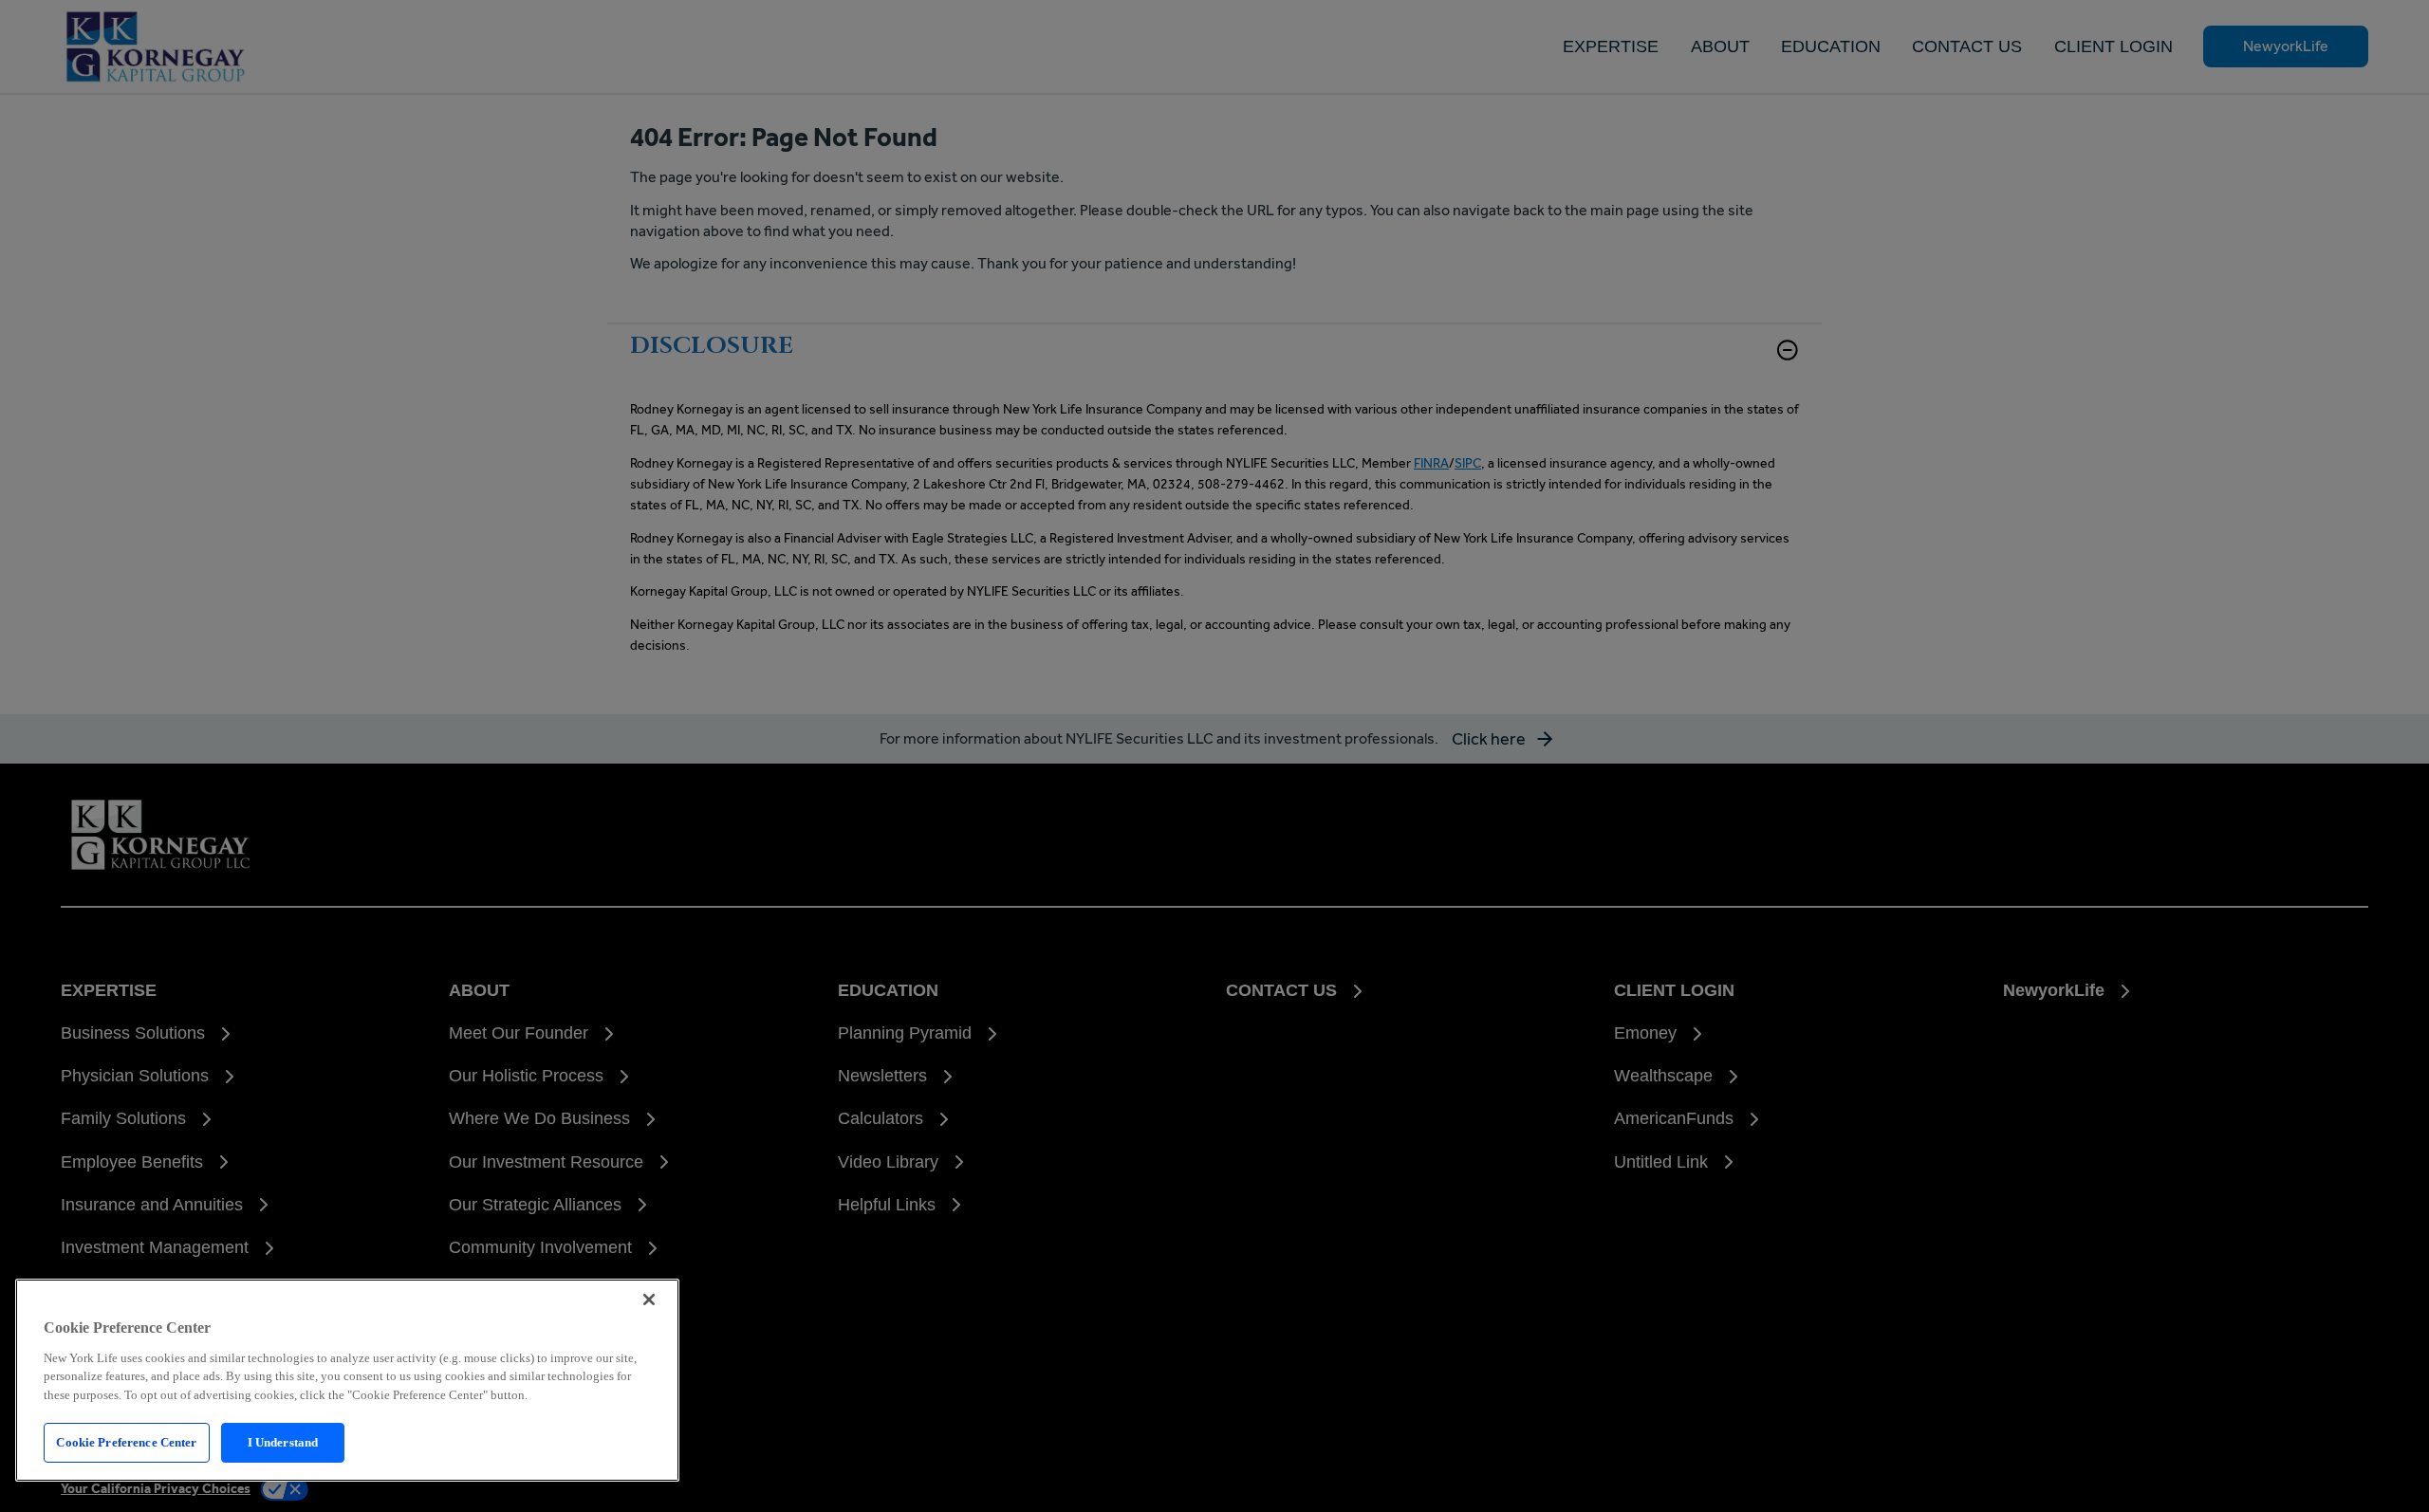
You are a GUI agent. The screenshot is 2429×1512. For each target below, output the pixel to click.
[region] (347, 1380)
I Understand (283, 1442)
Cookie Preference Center (126, 1442)
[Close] (649, 1300)
